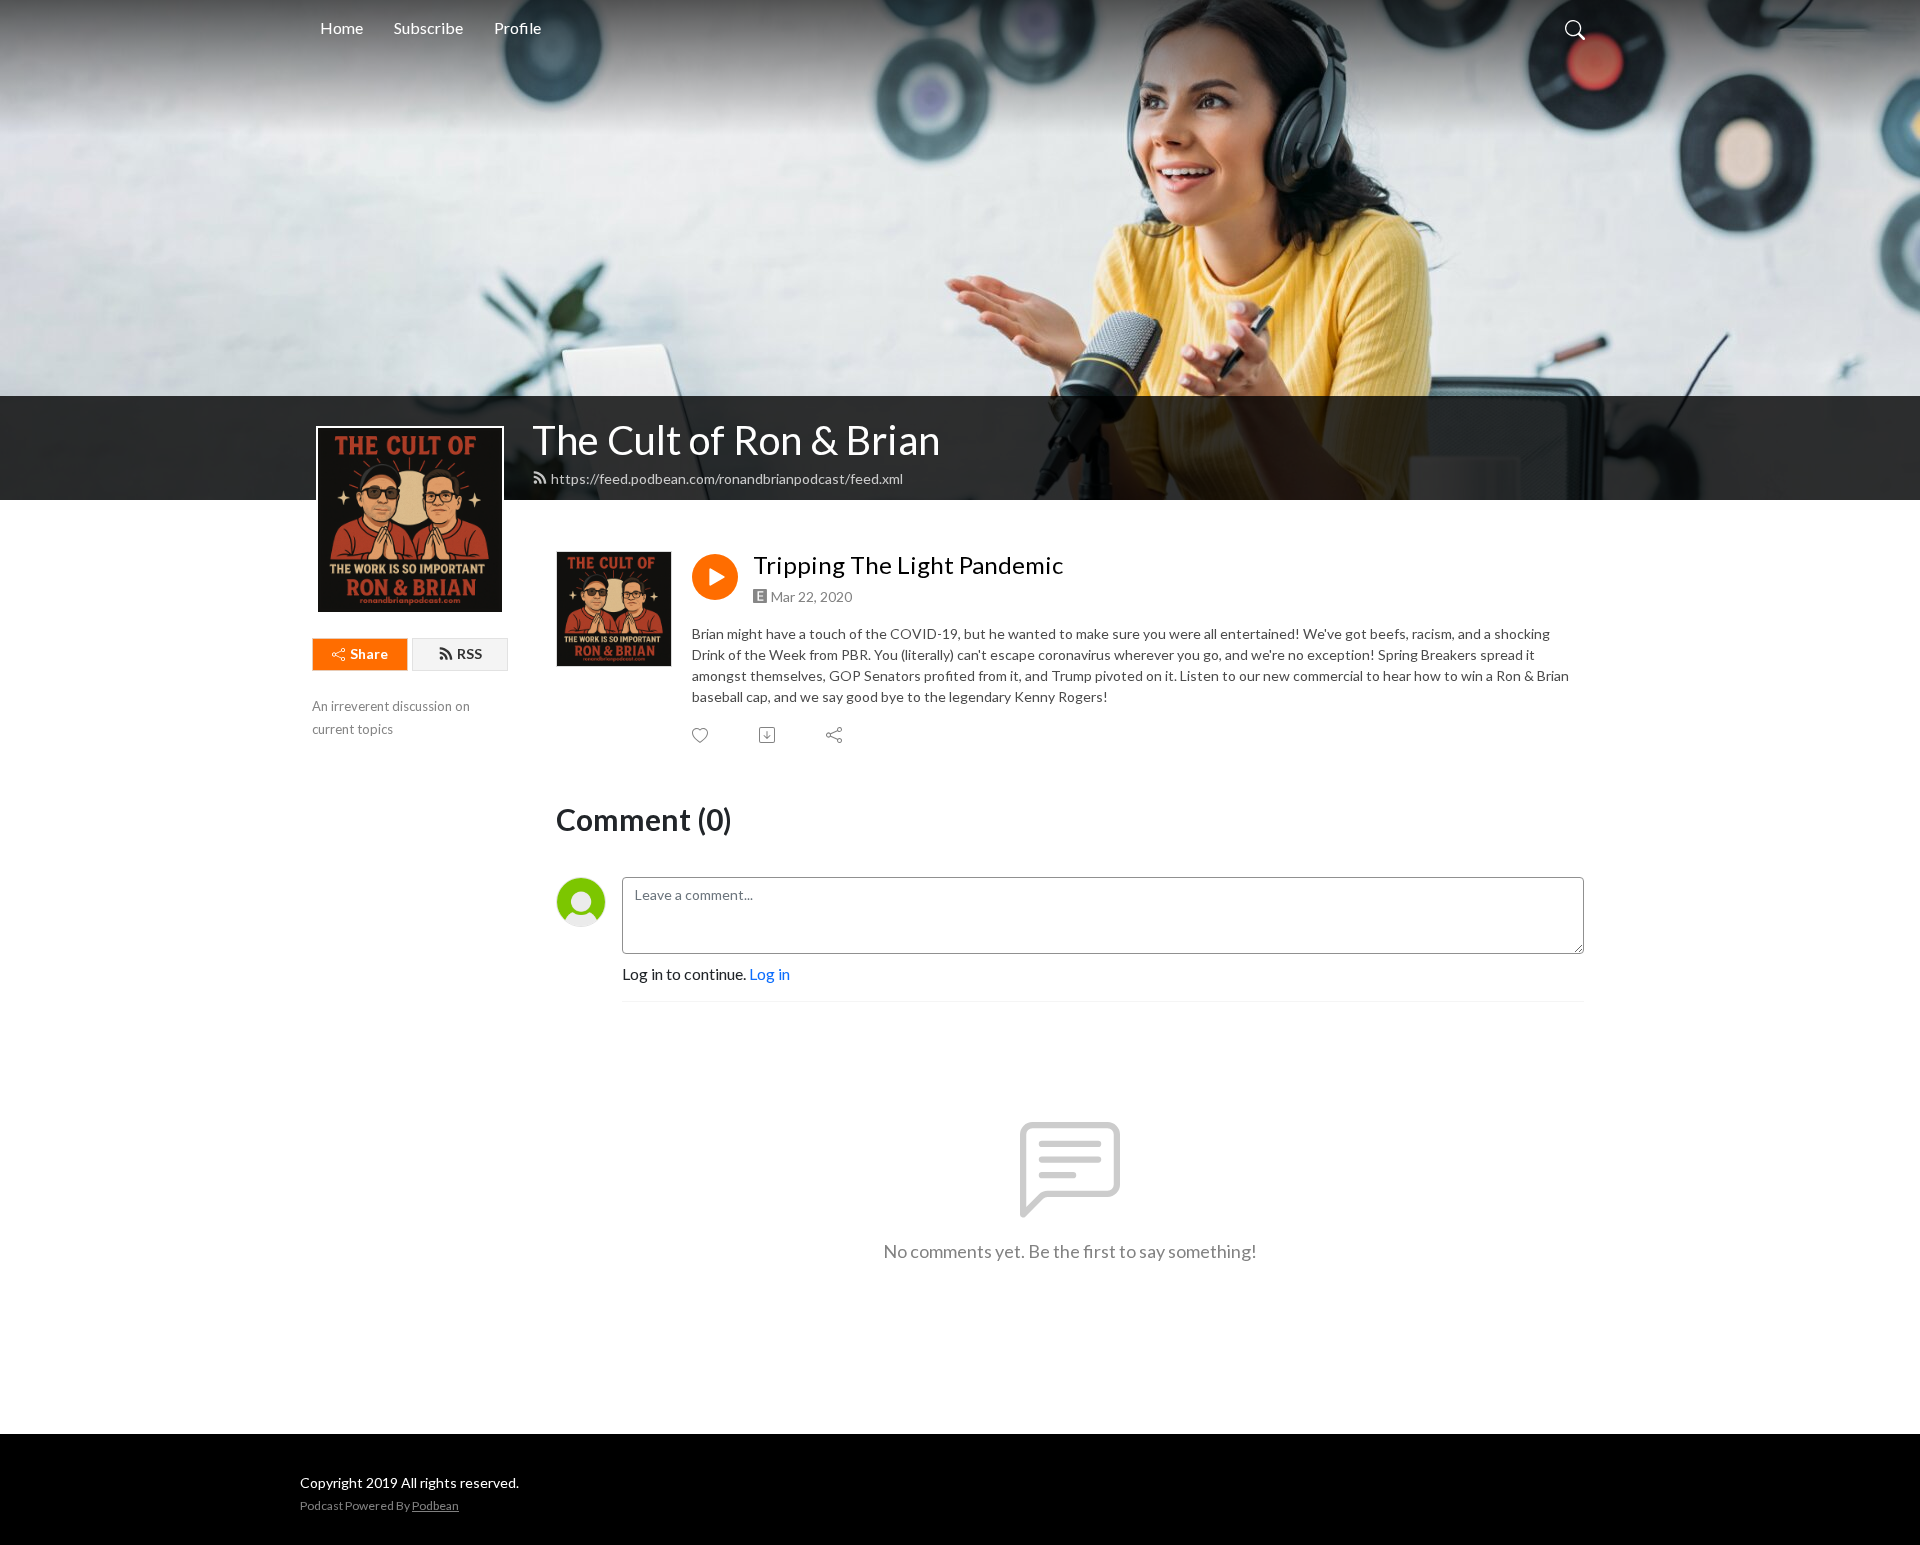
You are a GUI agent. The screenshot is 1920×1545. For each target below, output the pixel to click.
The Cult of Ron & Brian (736, 440)
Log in (769, 973)
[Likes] (701, 735)
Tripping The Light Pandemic (908, 565)
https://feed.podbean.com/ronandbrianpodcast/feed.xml (727, 478)
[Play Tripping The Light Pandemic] (715, 577)
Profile (517, 27)
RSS (469, 653)
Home (341, 27)
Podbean (435, 1505)
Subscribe (428, 27)
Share (369, 653)
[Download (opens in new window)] (768, 735)
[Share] (835, 735)
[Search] (1575, 28)
